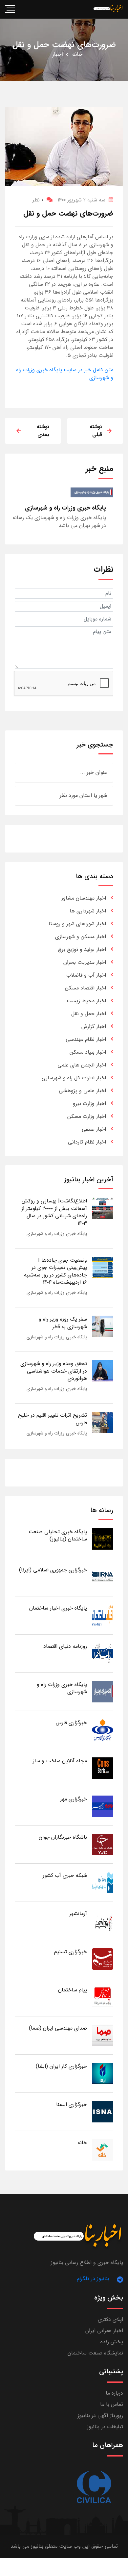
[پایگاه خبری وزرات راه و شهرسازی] (103, 1691)
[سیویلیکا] (94, 2487)
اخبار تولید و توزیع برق (82, 949)
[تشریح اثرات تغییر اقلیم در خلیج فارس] (103, 1422)
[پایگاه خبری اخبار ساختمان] (103, 1615)
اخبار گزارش (94, 1026)
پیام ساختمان (73, 1990)
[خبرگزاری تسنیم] (103, 1959)
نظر (38, 200)
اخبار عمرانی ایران (104, 2331)
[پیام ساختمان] (103, 1997)
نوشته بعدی (43, 431)
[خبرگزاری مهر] (103, 1806)
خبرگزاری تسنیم (71, 1952)
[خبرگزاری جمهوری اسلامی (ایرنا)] (103, 1577)
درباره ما (114, 2393)
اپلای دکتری (110, 2319)
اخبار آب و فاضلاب (86, 975)
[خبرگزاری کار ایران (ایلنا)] (103, 2073)
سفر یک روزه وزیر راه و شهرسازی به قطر (63, 1323)
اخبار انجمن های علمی (82, 1065)
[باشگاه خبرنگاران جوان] (103, 1844)
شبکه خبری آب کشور (65, 1875)
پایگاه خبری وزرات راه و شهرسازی (57, 1234)
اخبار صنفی (94, 1129)
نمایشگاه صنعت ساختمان (95, 2353)
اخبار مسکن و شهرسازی (81, 937)
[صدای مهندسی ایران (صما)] (103, 2035)
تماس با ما (112, 2404)
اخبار (58, 54)
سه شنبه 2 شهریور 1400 (81, 200)
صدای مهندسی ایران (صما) (58, 2028)
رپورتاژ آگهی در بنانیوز (100, 2416)
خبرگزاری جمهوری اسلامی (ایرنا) (53, 1570)
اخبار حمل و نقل (89, 1014)
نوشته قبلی (96, 431)
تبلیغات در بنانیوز (105, 2427)
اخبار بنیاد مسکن (88, 1052)
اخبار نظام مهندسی (86, 1039)
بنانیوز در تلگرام (93, 2279)
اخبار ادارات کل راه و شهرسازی (74, 1078)
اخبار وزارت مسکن (87, 1116)
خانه (77, 54)
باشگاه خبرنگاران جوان (63, 1837)
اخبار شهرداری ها (88, 911)
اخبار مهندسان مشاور (84, 898)
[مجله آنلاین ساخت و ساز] (103, 1768)
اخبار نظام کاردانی (87, 1142)
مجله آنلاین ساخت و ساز (60, 1761)
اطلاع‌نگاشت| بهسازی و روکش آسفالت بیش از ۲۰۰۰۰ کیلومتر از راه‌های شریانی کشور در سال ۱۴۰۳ (54, 1212)
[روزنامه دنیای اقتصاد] (103, 1653)
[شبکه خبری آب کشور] (103, 1882)
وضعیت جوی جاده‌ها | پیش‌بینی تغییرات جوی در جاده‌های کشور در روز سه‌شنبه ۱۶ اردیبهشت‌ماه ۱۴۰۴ (55, 1271)
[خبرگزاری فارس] (103, 1730)
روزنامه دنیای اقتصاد (65, 1646)
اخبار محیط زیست (86, 1001)
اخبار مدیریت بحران (85, 962)
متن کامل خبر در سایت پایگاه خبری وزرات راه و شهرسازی (65, 374)
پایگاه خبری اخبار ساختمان (58, 1608)
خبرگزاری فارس (71, 1723)
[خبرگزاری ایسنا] (103, 2111)
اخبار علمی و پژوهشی (82, 1091)
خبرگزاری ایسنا (72, 2104)
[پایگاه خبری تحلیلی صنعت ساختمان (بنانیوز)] (103, 1539)
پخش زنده (112, 2342)
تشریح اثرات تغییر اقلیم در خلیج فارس (53, 1419)
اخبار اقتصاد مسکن (85, 988)
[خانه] (103, 2150)
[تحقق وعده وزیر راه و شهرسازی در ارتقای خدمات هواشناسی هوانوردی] (103, 1370)
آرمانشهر (78, 1914)
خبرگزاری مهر (74, 1799)
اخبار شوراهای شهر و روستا (77, 924)
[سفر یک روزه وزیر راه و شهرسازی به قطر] (103, 1326)
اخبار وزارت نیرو (89, 1104)
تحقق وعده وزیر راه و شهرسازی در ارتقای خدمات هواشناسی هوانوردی (54, 1371)
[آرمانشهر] (103, 1920)
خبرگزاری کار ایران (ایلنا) (61, 2066)
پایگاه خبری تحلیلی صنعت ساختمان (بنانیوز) (58, 1535)
